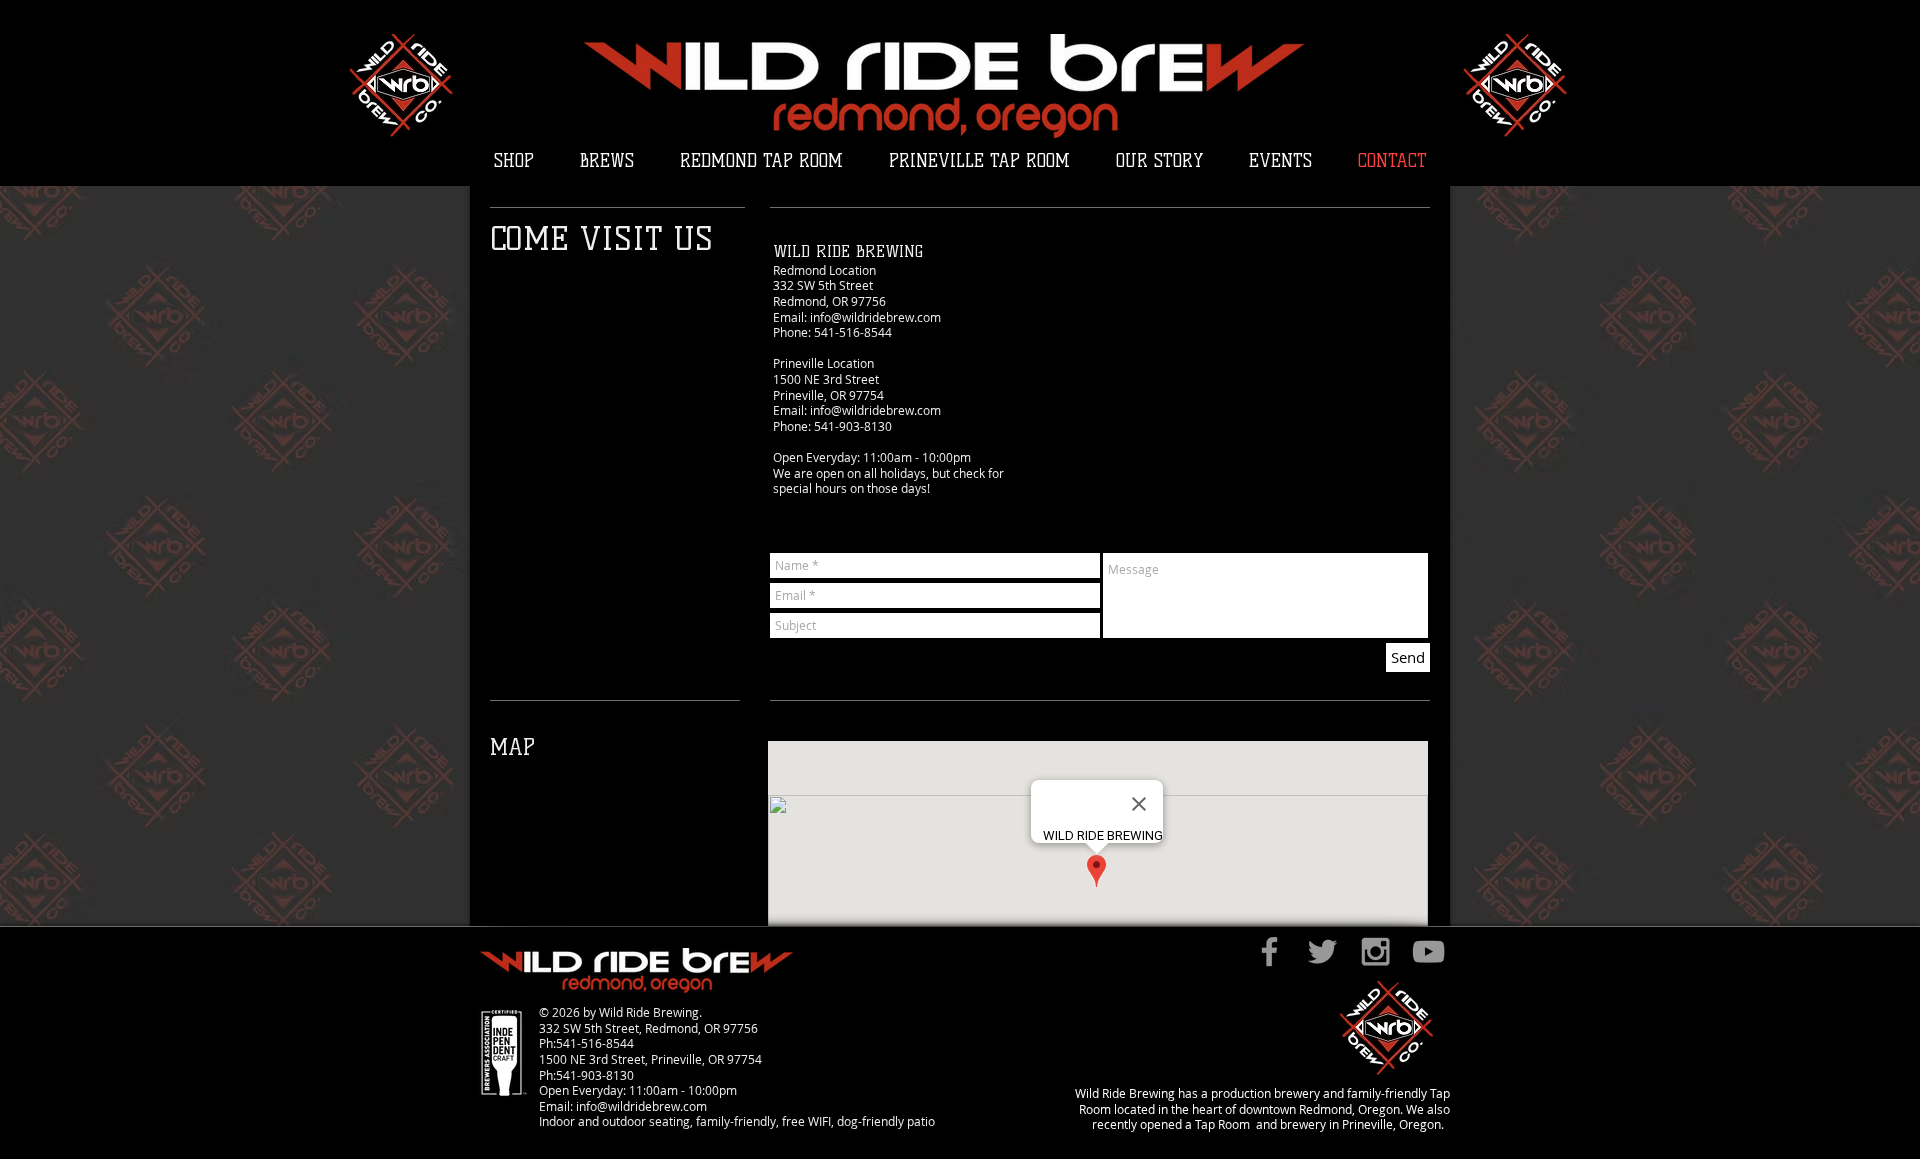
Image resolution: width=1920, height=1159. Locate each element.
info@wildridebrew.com (875, 317)
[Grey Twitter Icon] (1322, 951)
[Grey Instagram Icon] (1375, 951)
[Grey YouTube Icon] (1428, 951)
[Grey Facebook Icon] (1269, 951)
